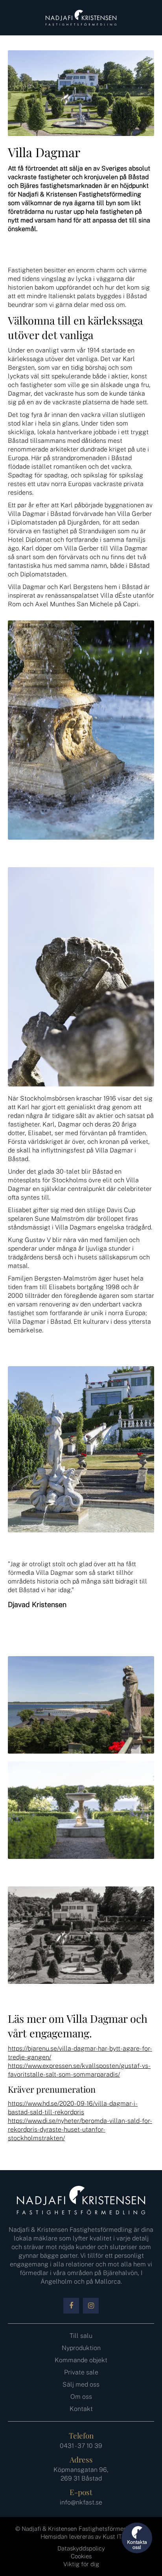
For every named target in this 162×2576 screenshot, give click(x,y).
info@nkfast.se (81, 2502)
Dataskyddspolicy (81, 2548)
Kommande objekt (81, 2360)
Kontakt (81, 2409)
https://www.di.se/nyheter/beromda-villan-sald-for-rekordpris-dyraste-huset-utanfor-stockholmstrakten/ (80, 2129)
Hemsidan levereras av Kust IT (81, 2537)
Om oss (81, 2397)
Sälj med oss (81, 2384)
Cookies (81, 2556)
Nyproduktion (81, 2348)
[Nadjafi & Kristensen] (81, 18)
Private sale (81, 2372)
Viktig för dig (81, 2564)
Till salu (81, 2336)
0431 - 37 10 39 (81, 2446)
